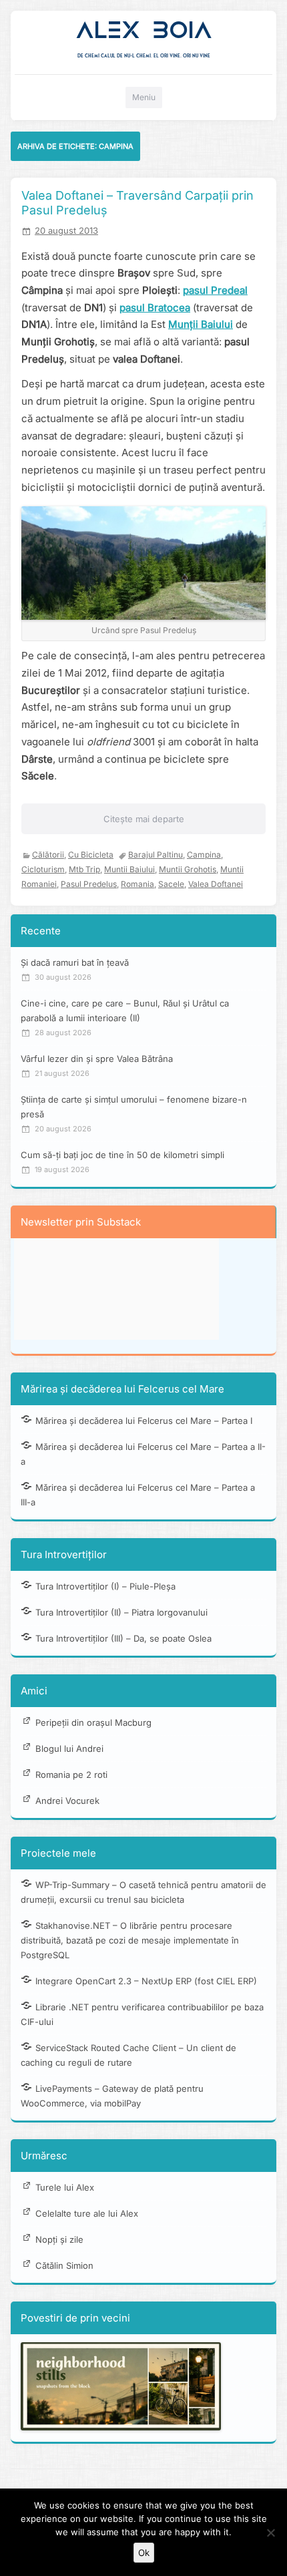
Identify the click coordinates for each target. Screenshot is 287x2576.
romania (137, 884)
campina (204, 855)
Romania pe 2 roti (71, 1775)
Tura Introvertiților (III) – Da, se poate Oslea (123, 1638)
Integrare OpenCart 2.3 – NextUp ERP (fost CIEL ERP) (146, 1981)
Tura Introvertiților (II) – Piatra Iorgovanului (121, 1612)
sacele (171, 884)
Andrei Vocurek (67, 1801)
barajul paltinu (156, 855)
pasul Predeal (215, 290)
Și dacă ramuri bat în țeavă (75, 962)
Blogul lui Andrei (69, 1749)
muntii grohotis (188, 869)
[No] (270, 2533)
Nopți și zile (59, 2239)
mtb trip (84, 869)
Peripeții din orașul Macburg (93, 1722)
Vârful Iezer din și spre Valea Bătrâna (97, 1059)
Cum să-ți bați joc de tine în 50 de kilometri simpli (122, 1155)
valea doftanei (216, 884)
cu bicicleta (91, 855)
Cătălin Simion (64, 2265)
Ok (144, 2553)
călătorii (48, 855)
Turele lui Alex (65, 2187)
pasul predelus (89, 884)
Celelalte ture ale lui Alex (87, 2213)
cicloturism (43, 869)
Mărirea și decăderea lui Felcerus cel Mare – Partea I (144, 1421)
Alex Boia (144, 30)
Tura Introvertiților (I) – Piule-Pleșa (105, 1586)
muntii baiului (129, 869)
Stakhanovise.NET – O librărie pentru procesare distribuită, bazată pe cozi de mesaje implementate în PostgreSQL (130, 1940)
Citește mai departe (144, 819)
